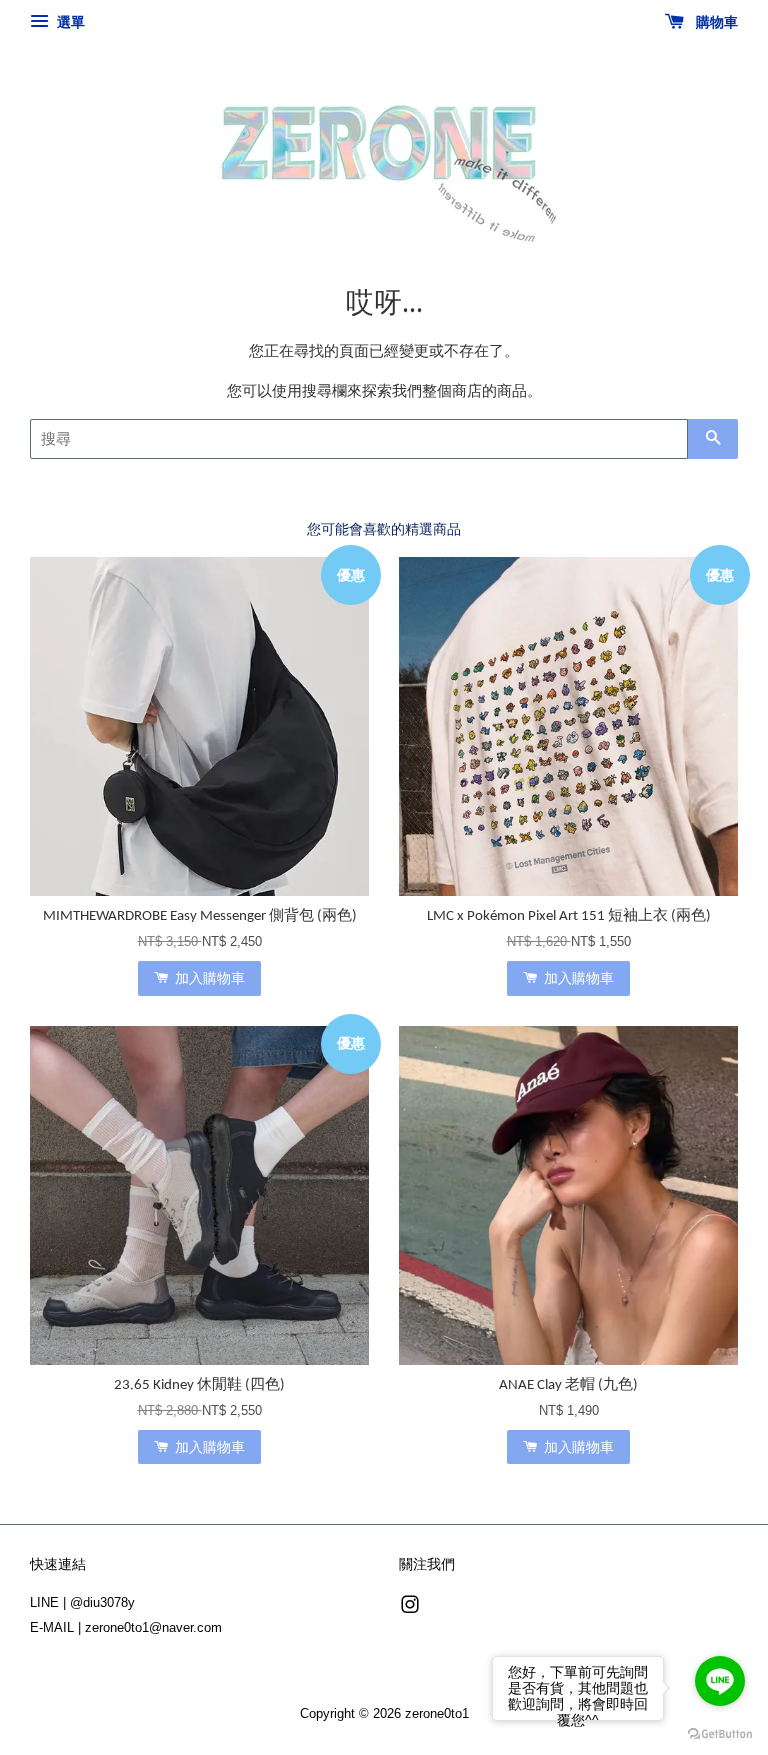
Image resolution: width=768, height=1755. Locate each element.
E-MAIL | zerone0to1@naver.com (126, 1627)
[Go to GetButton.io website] (720, 1734)
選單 (69, 22)
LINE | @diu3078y (82, 1602)
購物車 (715, 22)
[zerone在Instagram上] (410, 1608)
